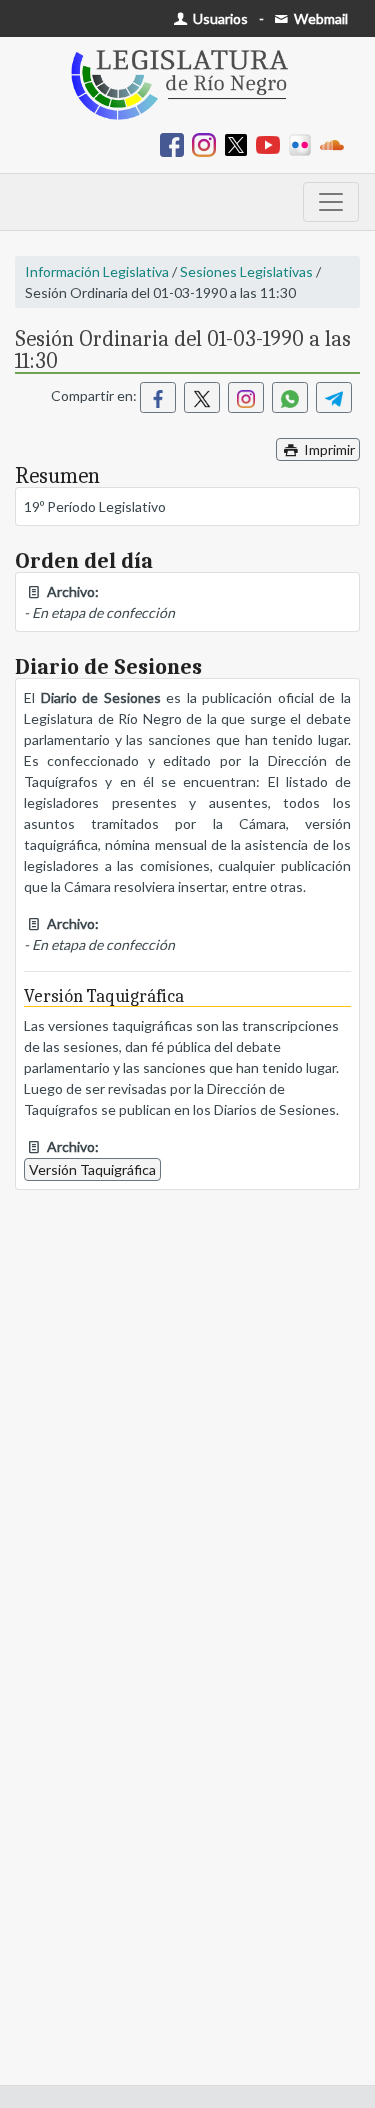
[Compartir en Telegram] (334, 397)
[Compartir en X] (202, 397)
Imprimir (328, 449)
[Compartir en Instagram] (246, 397)
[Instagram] (208, 143)
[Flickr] (304, 143)
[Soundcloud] (336, 143)
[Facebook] (176, 143)
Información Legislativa (97, 271)
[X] (240, 143)
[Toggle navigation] (331, 202)
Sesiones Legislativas (246, 271)
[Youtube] (272, 143)
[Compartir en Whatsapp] (290, 397)
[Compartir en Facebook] (158, 397)
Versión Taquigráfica (92, 1169)
